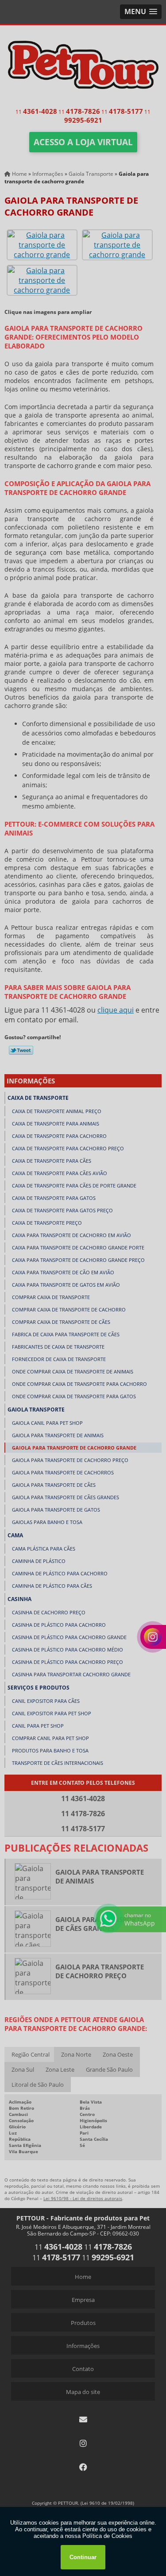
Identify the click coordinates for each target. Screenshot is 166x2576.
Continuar (83, 2557)
